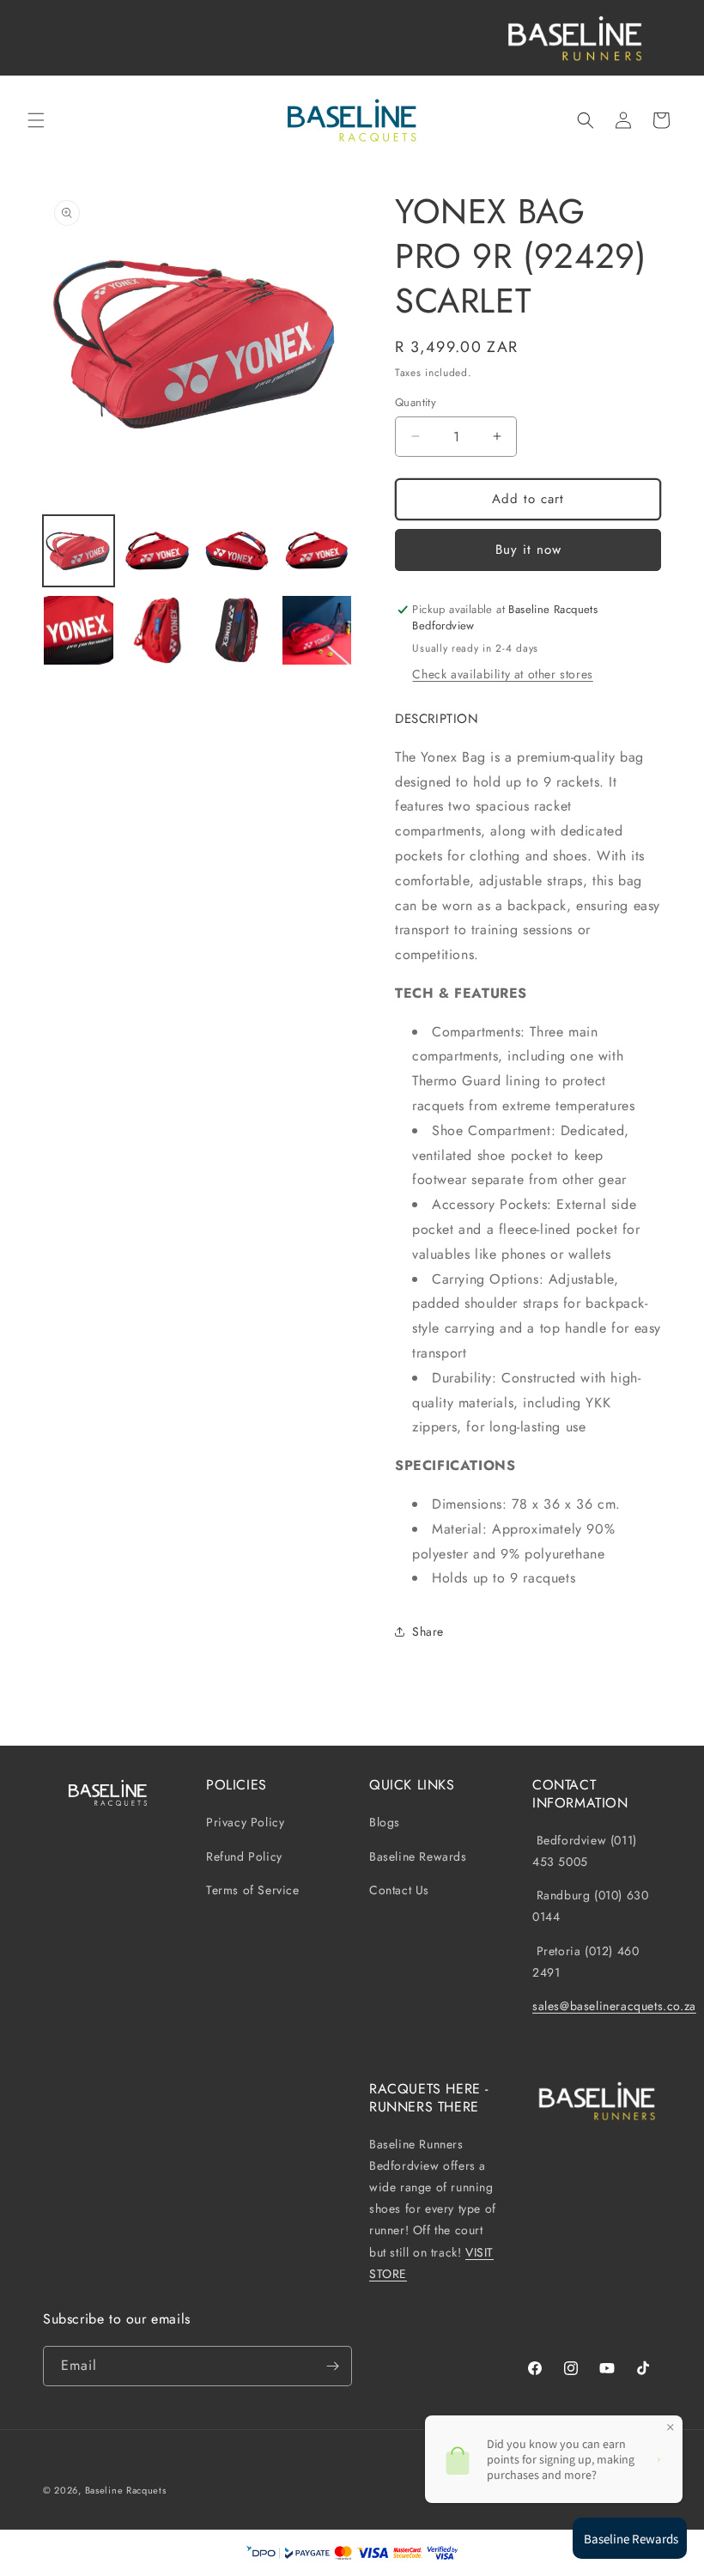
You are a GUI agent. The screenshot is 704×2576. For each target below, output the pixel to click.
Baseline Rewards (418, 1856)
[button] (36, 120)
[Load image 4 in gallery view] (317, 551)
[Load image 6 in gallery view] (158, 631)
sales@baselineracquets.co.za (614, 2006)
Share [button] (428, 1631)
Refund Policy (244, 1856)
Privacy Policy (245, 1823)
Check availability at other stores (502, 674)
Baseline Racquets (126, 2490)
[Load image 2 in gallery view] (158, 551)
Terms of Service (253, 1890)
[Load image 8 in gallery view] (317, 631)
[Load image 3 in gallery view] (237, 551)
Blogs (385, 1823)
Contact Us (399, 1890)
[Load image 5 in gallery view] (79, 631)
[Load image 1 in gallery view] (79, 551)
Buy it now (528, 550)
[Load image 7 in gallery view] (237, 631)
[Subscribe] (332, 2366)
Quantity (416, 402)
